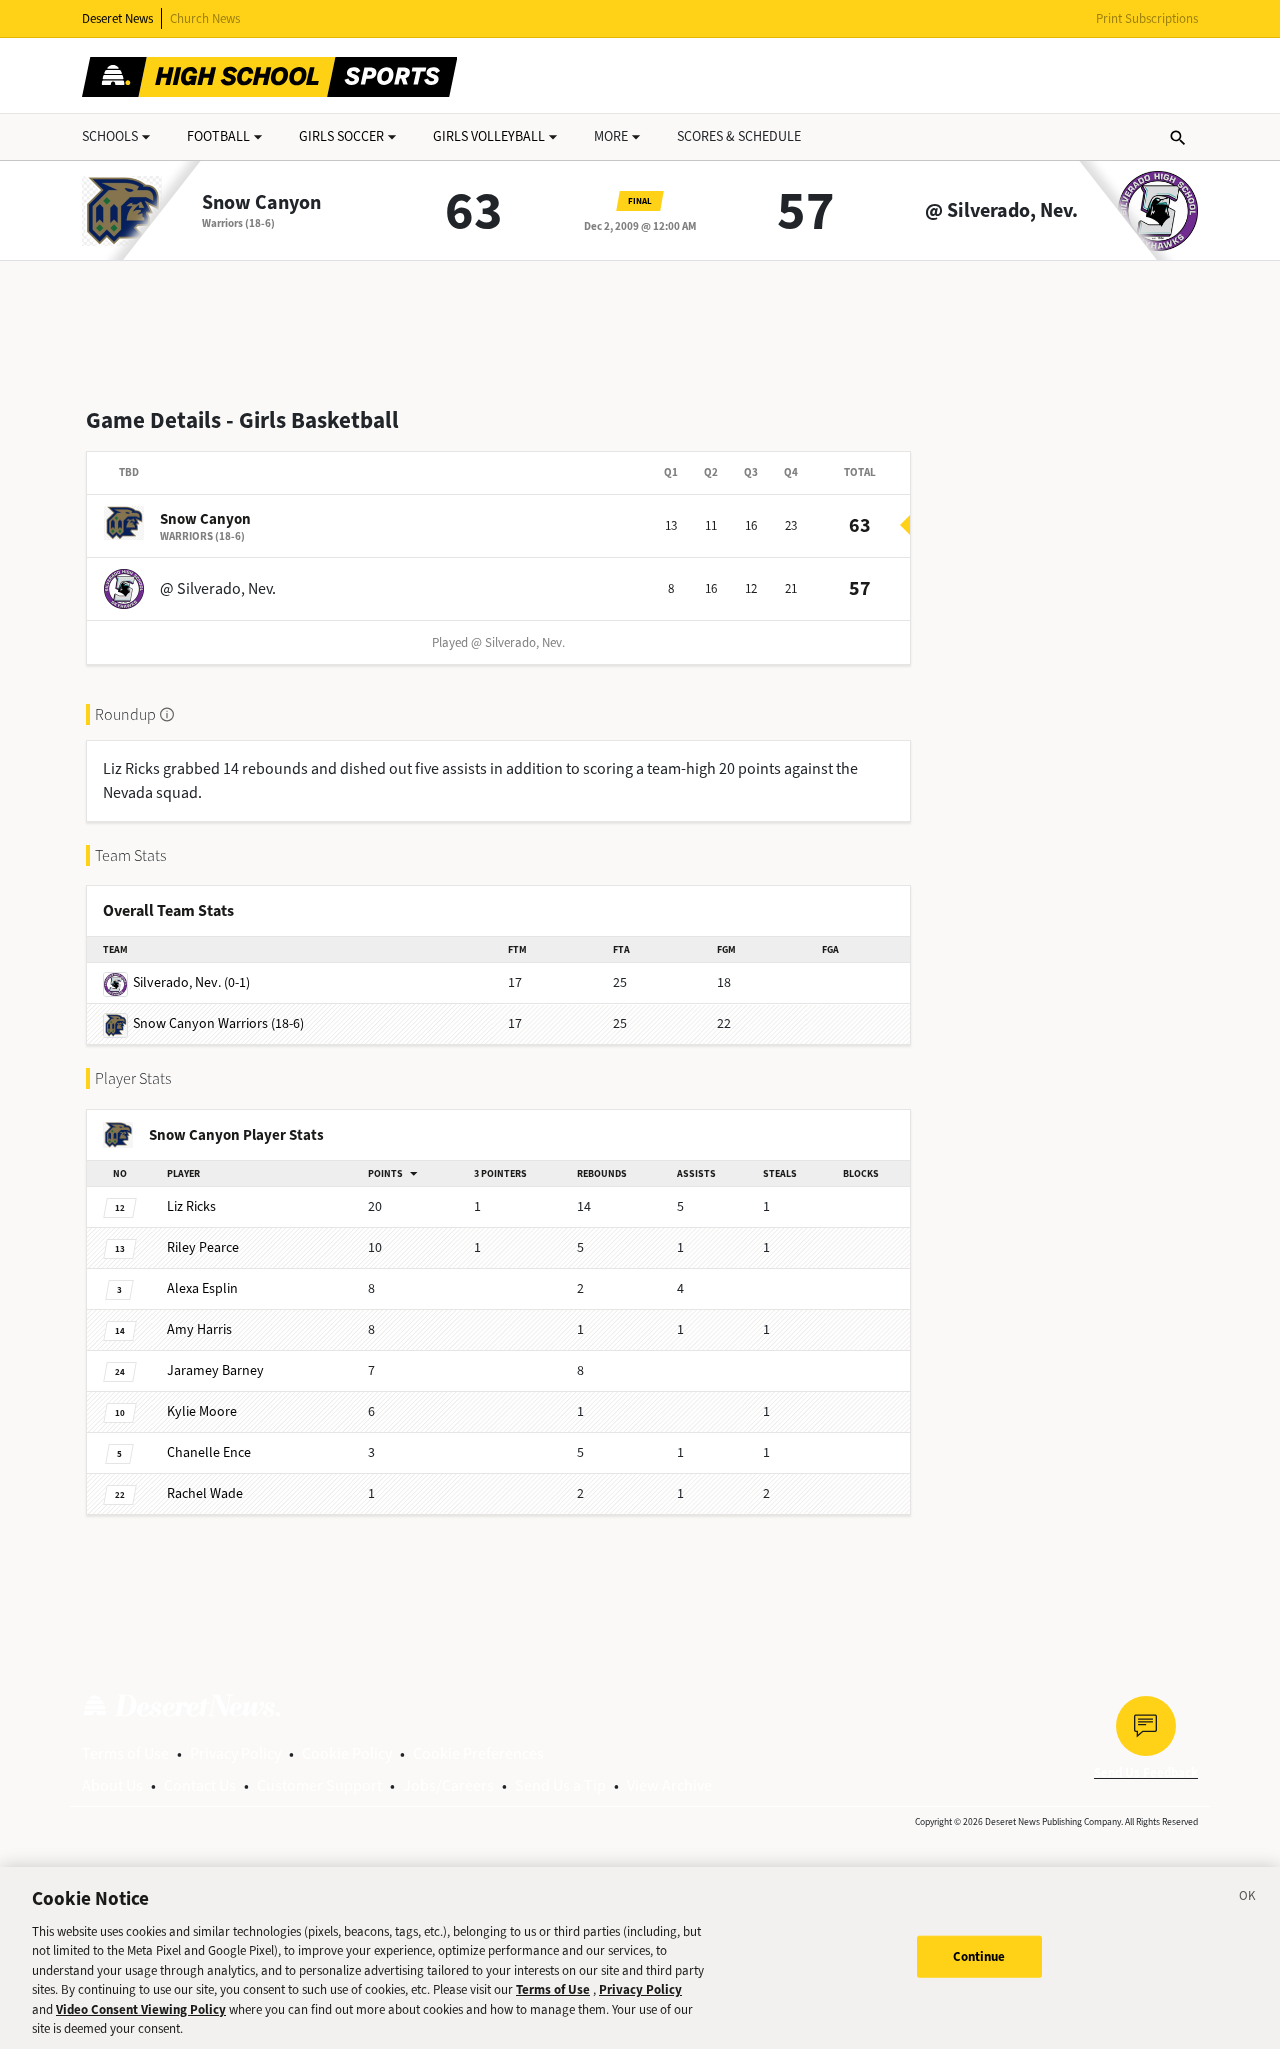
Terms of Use (125, 1753)
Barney (215, 1370)
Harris (199, 1329)
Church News (205, 18)
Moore (202, 1411)
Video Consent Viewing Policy (141, 2009)
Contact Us (200, 1785)
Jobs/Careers (448, 1785)
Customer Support (319, 1785)
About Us (112, 1785)
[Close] (1248, 1899)
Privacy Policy (235, 1753)
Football (218, 136)
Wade (205, 1493)
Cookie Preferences (478, 1753)
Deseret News (117, 18)
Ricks (191, 1206)
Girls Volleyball (489, 136)
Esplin (202, 1288)
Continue (979, 1956)
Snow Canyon (261, 203)
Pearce (203, 1247)
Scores (739, 136)
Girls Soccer (341, 136)
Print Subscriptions (1147, 18)
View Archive (669, 1785)
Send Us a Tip (560, 1785)
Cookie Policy (347, 1753)
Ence (209, 1452)
